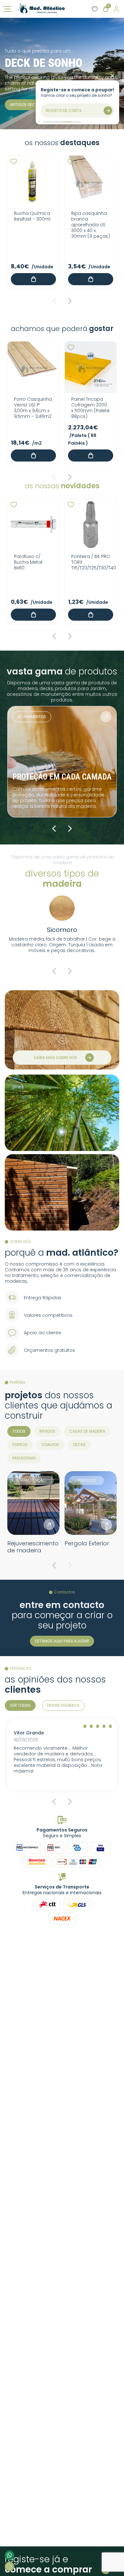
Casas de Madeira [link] (87, 1431)
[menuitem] (19, 1431)
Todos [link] (19, 1431)
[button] (14, 162)
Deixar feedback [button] (63, 1705)
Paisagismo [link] (24, 1458)
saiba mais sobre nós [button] (55, 1058)
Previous (54, 301)
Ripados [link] (47, 1431)
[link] (41, 9)
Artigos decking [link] (27, 105)
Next (70, 301)
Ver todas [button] (20, 1705)
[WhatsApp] (10, 2555)
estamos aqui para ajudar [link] (62, 1641)
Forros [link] (20, 1445)
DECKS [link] (79, 1445)
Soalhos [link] (50, 1445)
